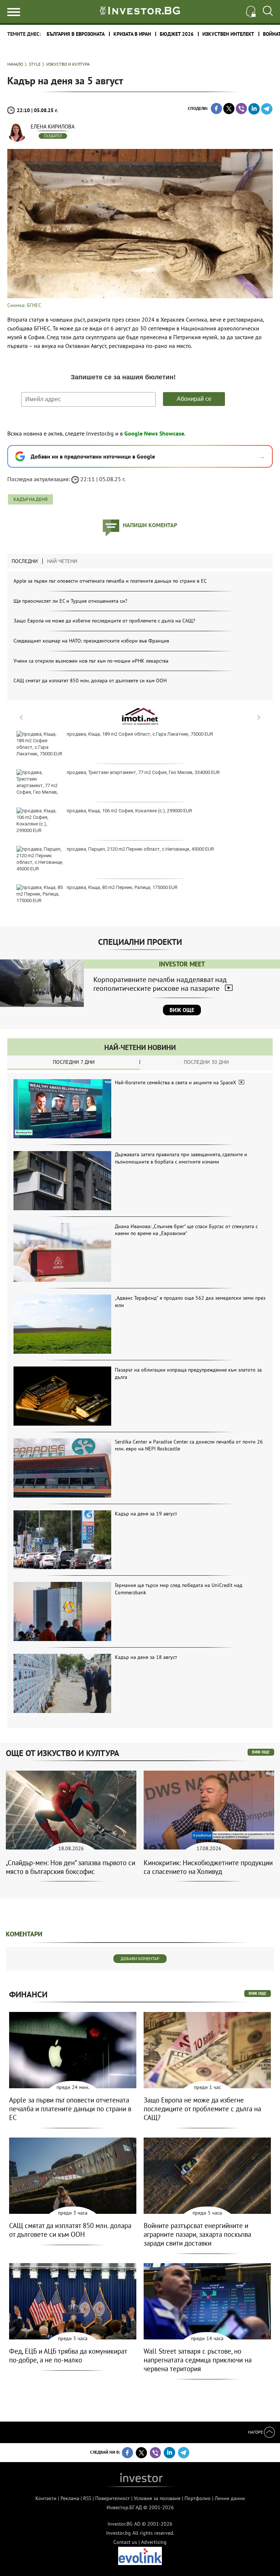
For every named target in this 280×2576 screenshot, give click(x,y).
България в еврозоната (76, 34)
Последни (25, 561)
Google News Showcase (154, 433)
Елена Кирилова (53, 126)
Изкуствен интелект (228, 34)
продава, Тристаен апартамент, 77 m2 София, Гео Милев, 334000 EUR (143, 772)
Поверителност (112, 2498)
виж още (261, 1752)
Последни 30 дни (206, 1062)
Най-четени (62, 561)
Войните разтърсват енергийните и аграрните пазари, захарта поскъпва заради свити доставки (197, 2234)
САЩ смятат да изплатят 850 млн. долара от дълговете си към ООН (90, 681)
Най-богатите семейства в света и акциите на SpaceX (176, 1082)
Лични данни (230, 2498)
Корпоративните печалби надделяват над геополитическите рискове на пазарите (160, 984)
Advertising (154, 2542)
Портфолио (198, 2498)
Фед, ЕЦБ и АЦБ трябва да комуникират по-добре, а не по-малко (68, 2355)
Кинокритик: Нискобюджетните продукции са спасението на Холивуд (208, 1867)
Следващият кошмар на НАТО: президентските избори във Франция (91, 641)
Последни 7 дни (74, 1062)
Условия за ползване (157, 2498)
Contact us (125, 2542)
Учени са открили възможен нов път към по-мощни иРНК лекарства (91, 661)
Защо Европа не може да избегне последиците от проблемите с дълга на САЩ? (104, 621)
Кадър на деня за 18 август (146, 1657)
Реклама (70, 2498)
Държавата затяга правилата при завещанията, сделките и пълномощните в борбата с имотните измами (181, 1158)
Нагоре (256, 2432)
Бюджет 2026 (177, 34)
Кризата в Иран (132, 34)
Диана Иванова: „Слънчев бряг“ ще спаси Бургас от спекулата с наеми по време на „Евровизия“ (186, 1230)
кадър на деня (30, 499)
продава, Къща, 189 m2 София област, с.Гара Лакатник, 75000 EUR (140, 734)
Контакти (46, 2498)
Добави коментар (140, 1958)
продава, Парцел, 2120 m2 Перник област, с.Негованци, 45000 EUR (140, 849)
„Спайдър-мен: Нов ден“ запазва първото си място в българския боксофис (71, 1867)
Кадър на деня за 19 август (146, 1514)
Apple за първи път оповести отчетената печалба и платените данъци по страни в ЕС (110, 581)
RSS (87, 2498)
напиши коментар (150, 525)
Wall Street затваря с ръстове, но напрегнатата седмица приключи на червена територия (198, 2360)
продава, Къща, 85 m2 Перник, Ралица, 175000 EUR (122, 887)
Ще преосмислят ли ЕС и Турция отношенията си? (70, 601)
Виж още (182, 1010)
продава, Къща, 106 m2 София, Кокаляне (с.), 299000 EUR (129, 811)
